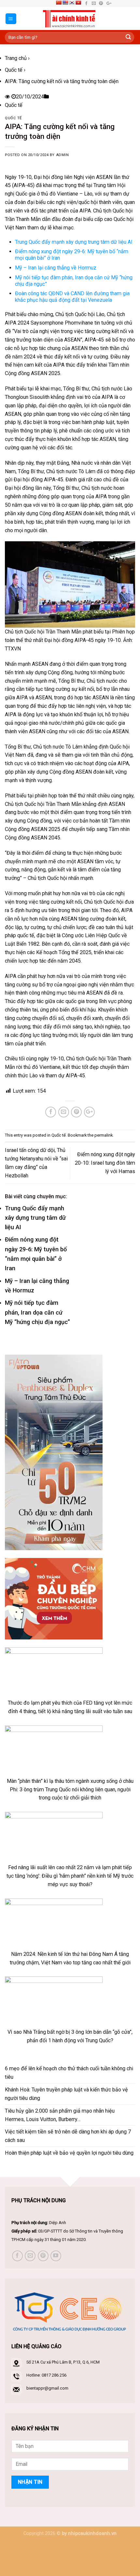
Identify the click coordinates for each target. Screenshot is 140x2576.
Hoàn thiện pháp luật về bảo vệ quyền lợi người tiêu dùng (69, 2153)
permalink (104, 1135)
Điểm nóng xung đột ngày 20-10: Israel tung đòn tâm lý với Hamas (105, 1163)
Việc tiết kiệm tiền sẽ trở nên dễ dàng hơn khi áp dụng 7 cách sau (68, 2136)
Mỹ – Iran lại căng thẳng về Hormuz (56, 268)
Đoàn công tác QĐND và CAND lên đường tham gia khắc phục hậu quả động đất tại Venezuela (72, 297)
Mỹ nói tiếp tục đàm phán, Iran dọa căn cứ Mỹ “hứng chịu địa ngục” (37, 1312)
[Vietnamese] (78, 3)
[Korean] (72, 3)
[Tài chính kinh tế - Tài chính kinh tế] (70, 19)
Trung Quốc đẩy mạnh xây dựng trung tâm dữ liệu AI (74, 242)
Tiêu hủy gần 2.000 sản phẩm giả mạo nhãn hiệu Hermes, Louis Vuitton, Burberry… (60, 2115)
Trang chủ (16, 58)
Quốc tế (14, 70)
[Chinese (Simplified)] (59, 3)
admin (63, 155)
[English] (65, 3)
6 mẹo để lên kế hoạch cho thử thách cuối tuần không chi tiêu (69, 2073)
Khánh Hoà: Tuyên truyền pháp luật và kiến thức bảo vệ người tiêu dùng (66, 2094)
